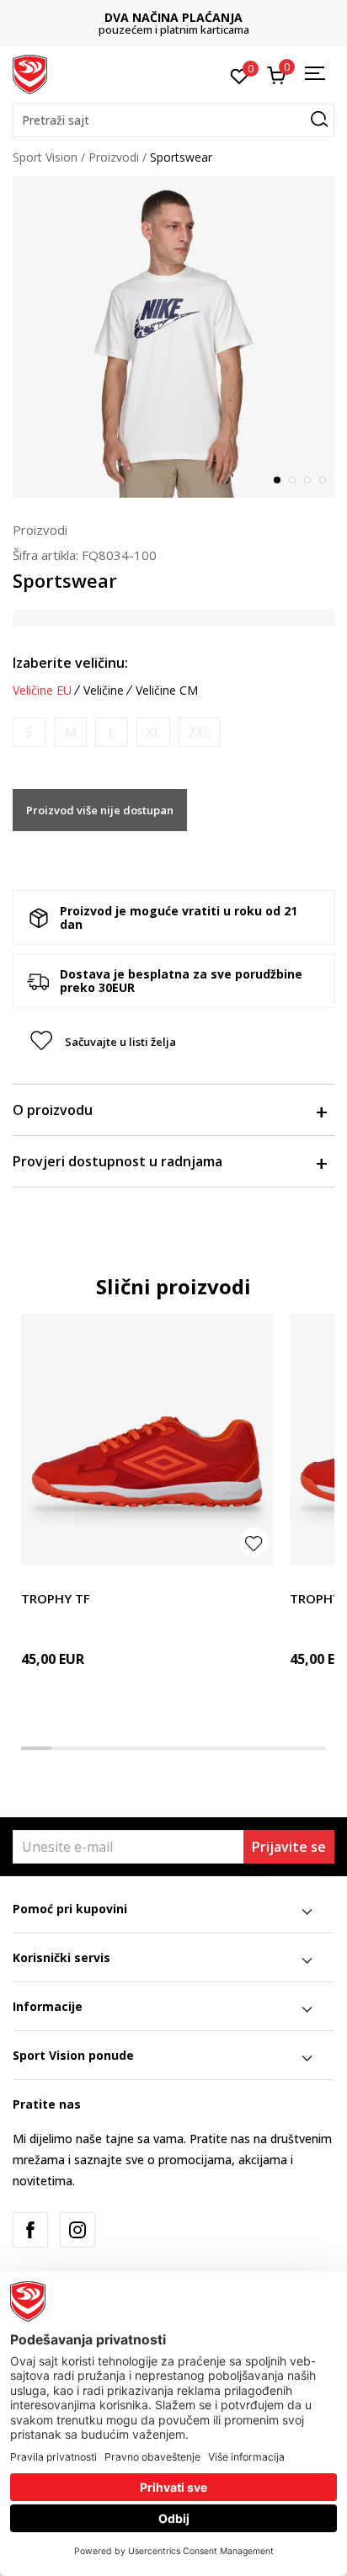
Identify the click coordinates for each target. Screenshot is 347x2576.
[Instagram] (77, 2230)
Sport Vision (45, 157)
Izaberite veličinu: (70, 663)
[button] (173, 120)
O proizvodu (53, 1110)
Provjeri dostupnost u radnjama (117, 1161)
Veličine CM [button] (167, 691)
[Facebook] (30, 2230)
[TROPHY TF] (147, 1440)
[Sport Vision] (30, 73)
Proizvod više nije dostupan (100, 810)
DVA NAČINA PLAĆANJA (173, 17)
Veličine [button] (104, 691)
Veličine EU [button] (42, 691)
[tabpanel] (173, 337)
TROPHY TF (56, 1598)
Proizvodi (114, 157)
